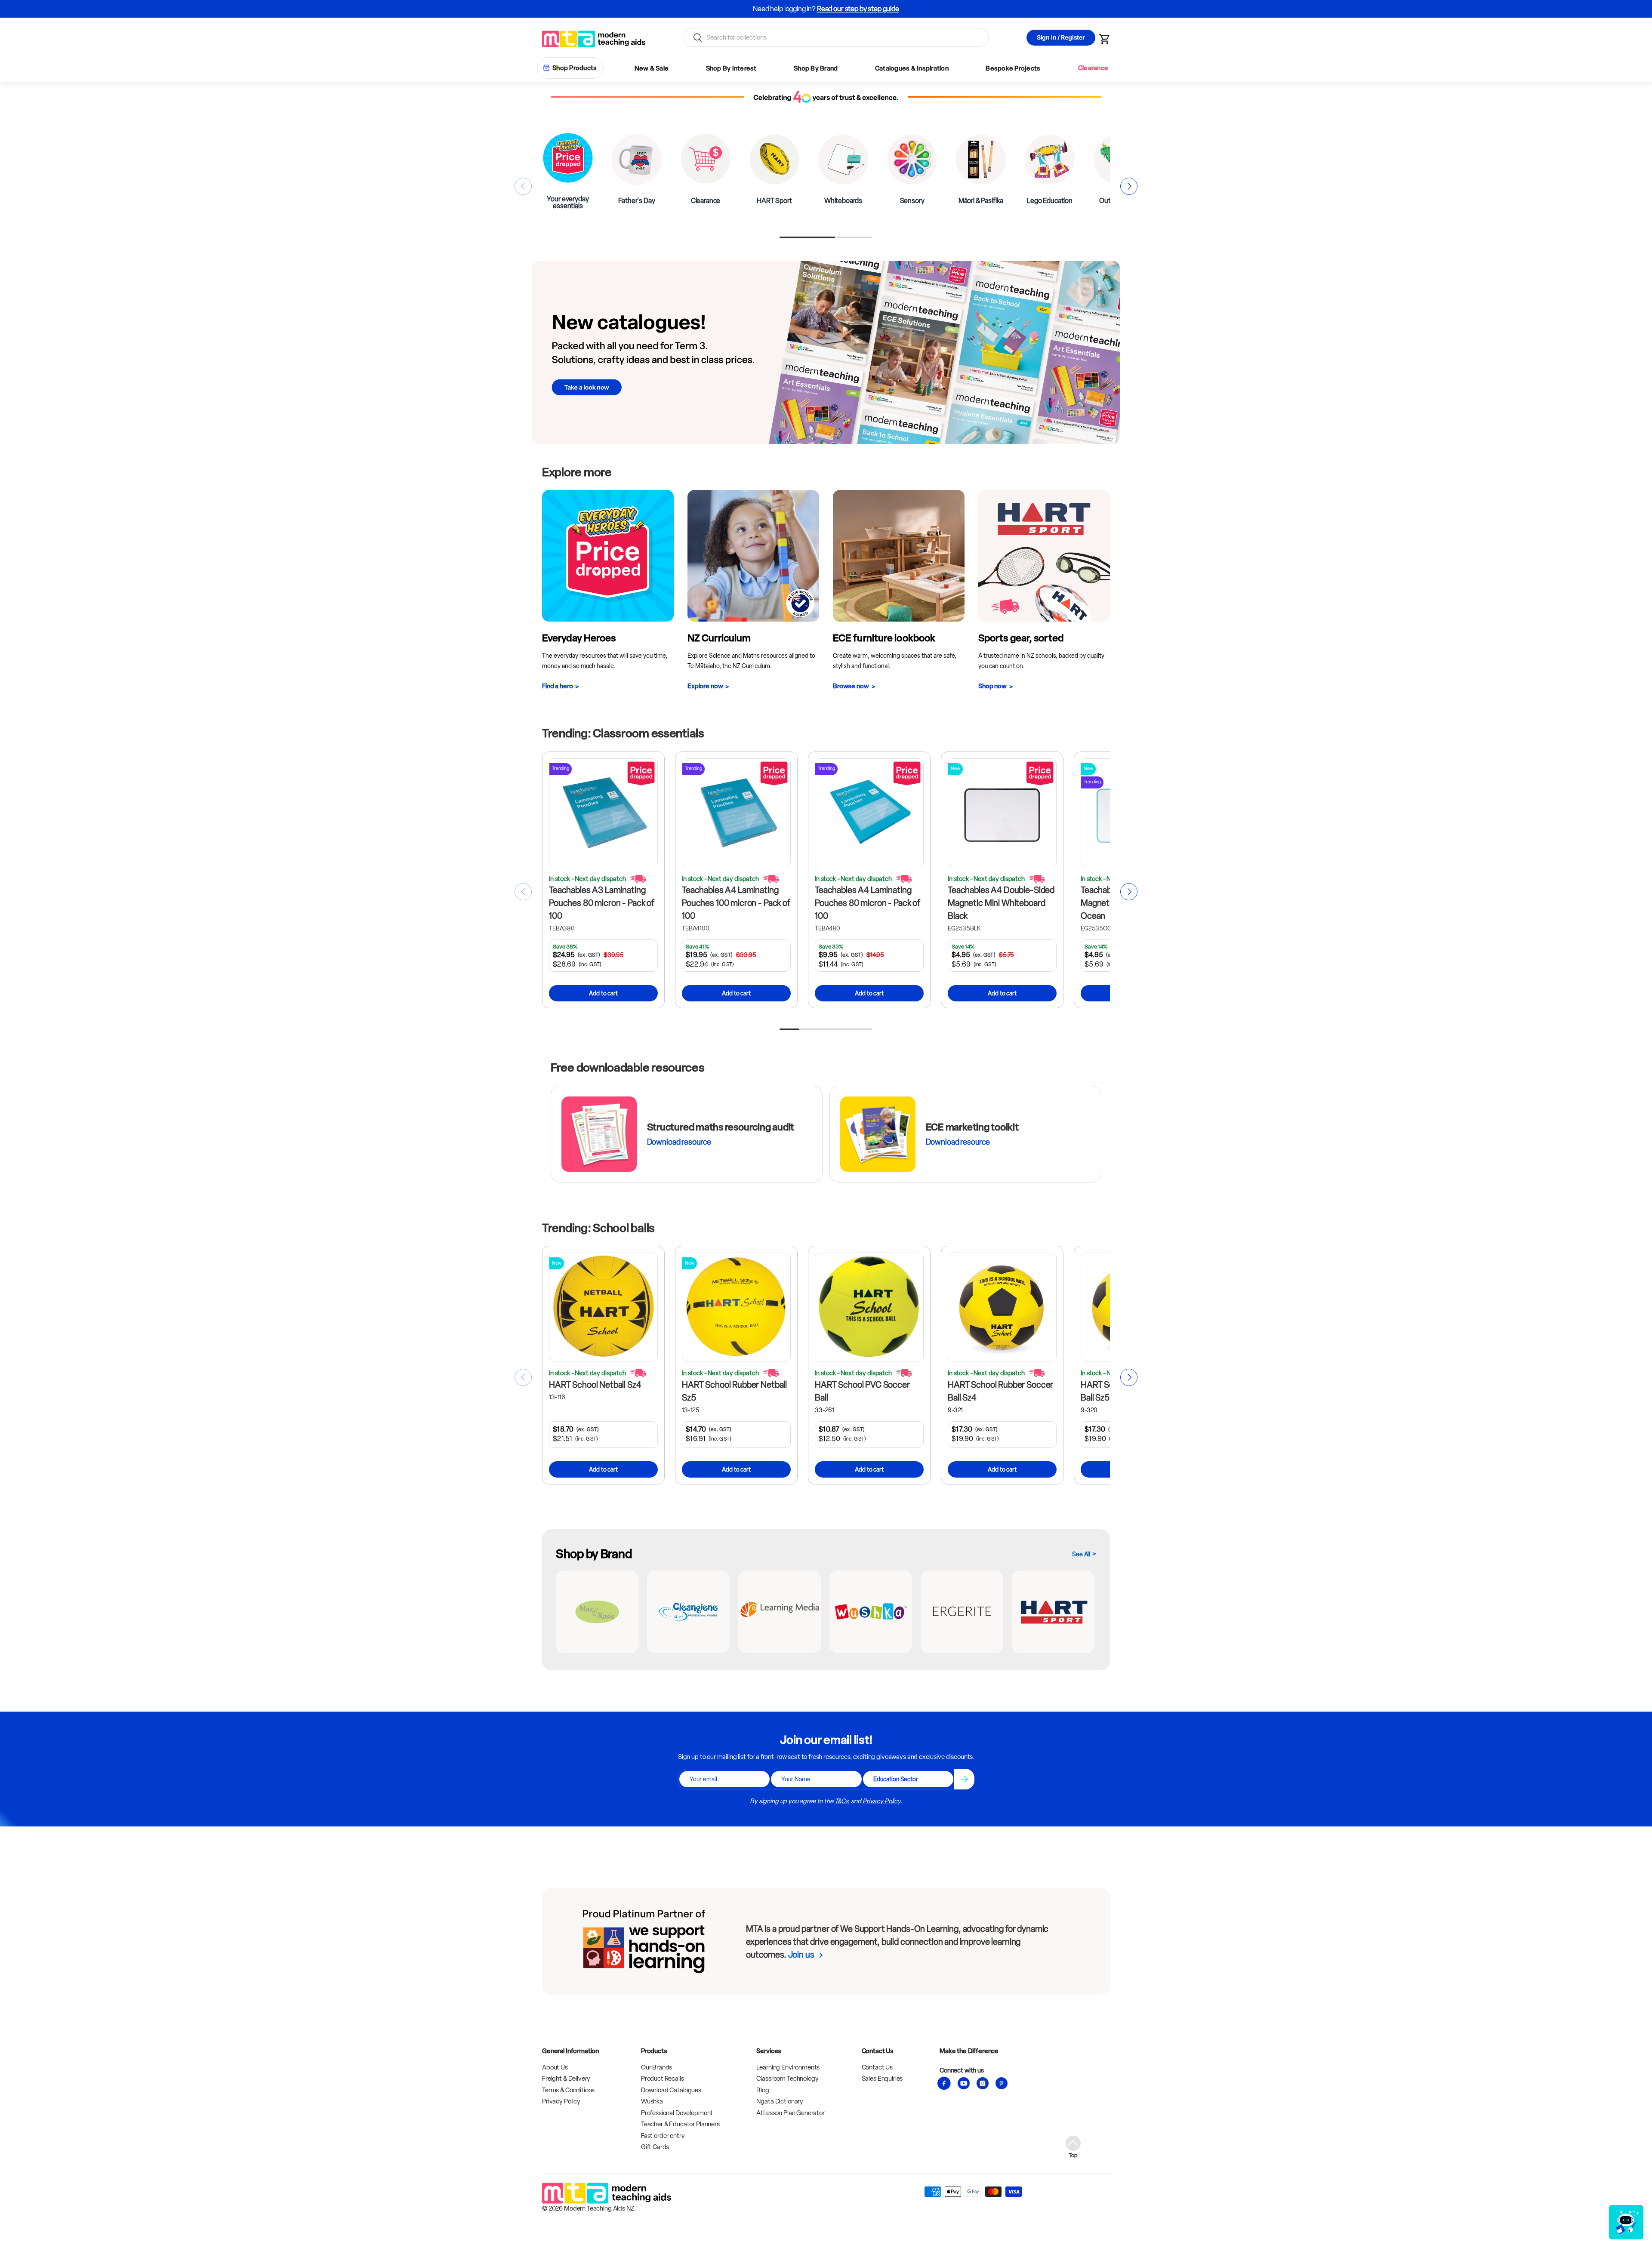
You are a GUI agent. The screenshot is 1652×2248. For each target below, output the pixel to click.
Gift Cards (655, 2147)
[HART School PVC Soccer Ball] (869, 1307)
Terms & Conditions (568, 2090)
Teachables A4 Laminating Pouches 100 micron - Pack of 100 (736, 903)
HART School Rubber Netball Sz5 (734, 1391)
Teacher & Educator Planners (680, 2124)
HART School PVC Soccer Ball (862, 1391)
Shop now (992, 686)
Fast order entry (663, 2136)
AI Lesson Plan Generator (790, 2113)
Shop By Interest (731, 68)
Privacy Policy (881, 1801)
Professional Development (677, 2113)
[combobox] (836, 37)
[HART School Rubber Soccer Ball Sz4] (1002, 1307)
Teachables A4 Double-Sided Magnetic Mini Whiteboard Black (1001, 903)
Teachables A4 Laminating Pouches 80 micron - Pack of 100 (868, 903)
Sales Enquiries (882, 2079)
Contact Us (877, 2067)
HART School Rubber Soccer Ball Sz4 (1000, 1391)
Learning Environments (788, 2067)
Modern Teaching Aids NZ (599, 2208)
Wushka (652, 2101)
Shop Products (575, 68)
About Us (555, 2067)
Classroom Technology (787, 2079)
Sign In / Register (1061, 37)
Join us (801, 1955)
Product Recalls (663, 2079)
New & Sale (652, 68)
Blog (763, 2090)
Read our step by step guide (858, 9)
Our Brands (657, 2067)
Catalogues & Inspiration (912, 68)
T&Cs (841, 1801)
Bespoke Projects (1013, 68)
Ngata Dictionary (780, 2101)
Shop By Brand (816, 68)
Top (1073, 2155)
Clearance (1093, 68)
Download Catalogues (671, 2090)
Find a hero (557, 686)
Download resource (679, 1142)
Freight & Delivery (566, 2079)
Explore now (705, 686)
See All (1081, 1554)
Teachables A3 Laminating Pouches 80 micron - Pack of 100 (602, 903)
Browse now (851, 686)
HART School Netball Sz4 (595, 1385)
